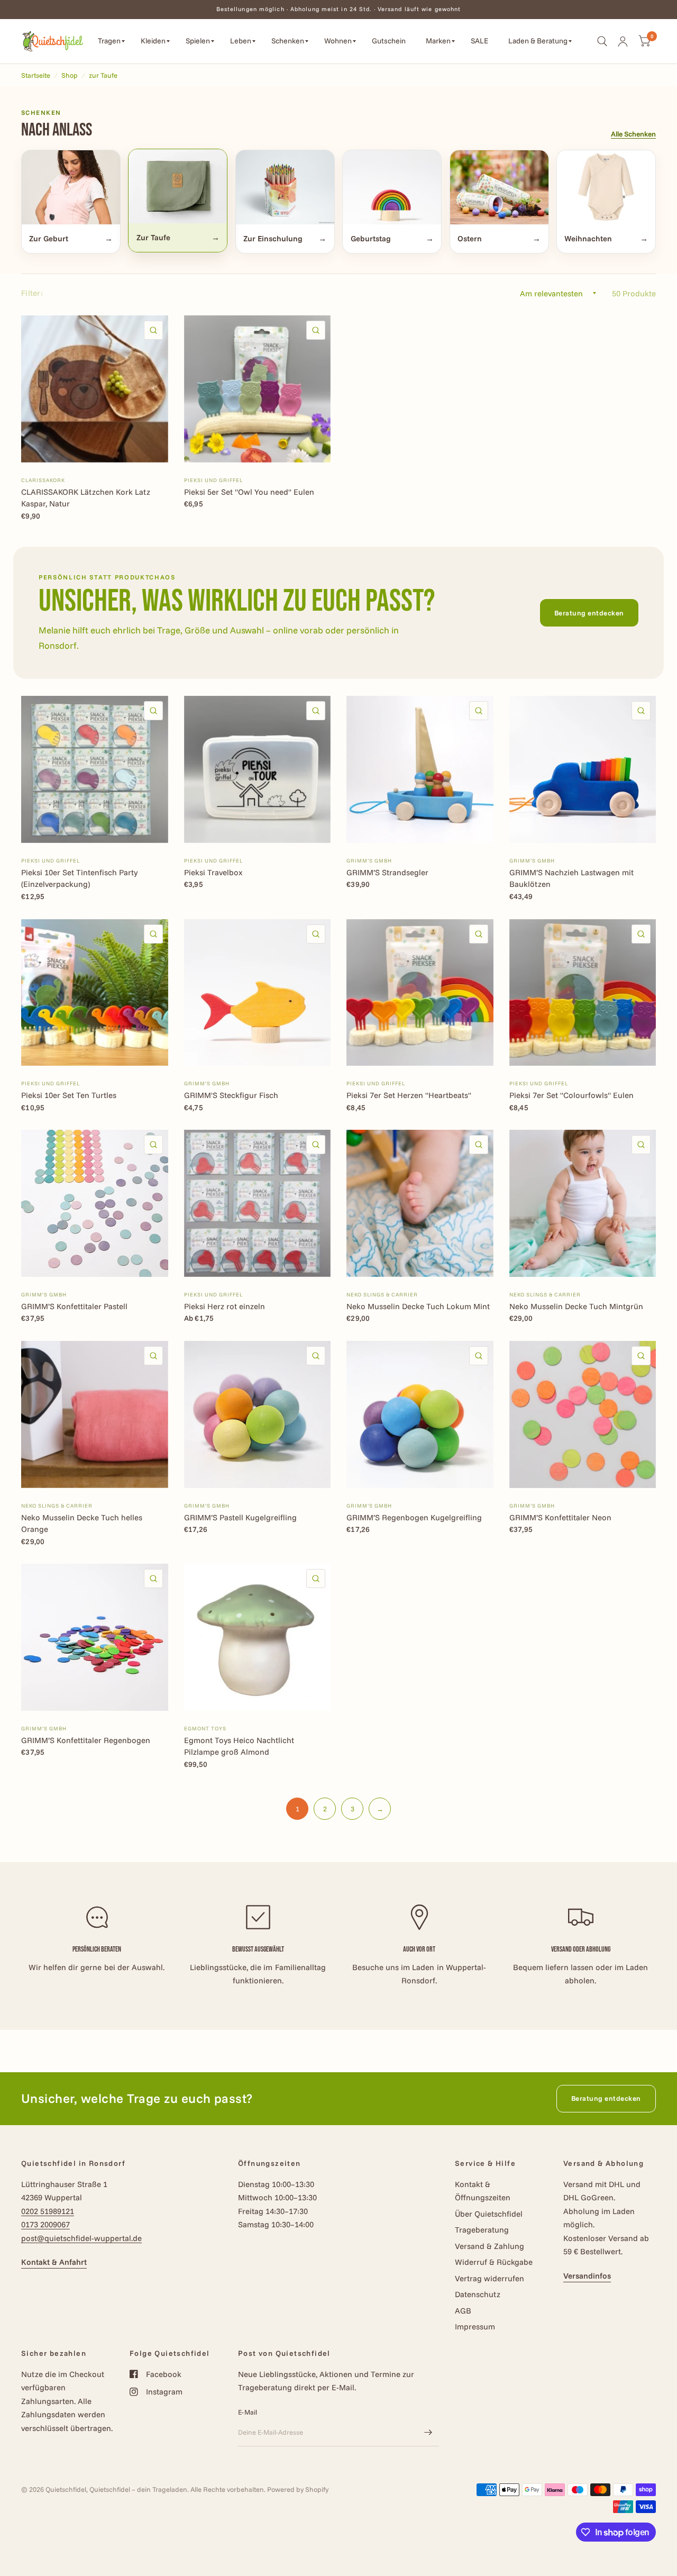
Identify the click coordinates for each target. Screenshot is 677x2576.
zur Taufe (103, 75)
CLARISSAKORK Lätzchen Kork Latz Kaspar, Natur (86, 498)
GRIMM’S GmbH (369, 861)
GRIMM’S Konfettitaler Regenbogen (86, 1740)
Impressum (475, 2326)
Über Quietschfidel (489, 2214)
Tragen (109, 41)
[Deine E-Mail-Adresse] (428, 2433)
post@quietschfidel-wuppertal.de (81, 2238)
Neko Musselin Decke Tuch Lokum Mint (418, 1306)
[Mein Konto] (623, 41)
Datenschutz (478, 2294)
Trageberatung (482, 2230)
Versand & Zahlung (490, 2246)
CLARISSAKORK (43, 480)
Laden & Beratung (538, 41)
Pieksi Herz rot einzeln (225, 1306)
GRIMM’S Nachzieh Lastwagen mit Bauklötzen (571, 878)
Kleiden (153, 41)
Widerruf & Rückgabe (494, 2262)
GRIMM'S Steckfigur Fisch (231, 1095)
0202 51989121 (48, 2211)
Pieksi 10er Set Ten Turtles (69, 1095)
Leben (241, 41)
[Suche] (602, 41)
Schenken (288, 41)
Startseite (36, 75)
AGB (463, 2311)
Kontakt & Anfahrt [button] (54, 2262)
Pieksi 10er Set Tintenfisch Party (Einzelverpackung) (79, 878)
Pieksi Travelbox (213, 872)
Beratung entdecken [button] (606, 2098)
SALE (479, 41)
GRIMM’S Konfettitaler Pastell (74, 1306)
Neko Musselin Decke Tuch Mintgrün (576, 1306)
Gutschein (389, 41)
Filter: (32, 293)
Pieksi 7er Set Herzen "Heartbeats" (409, 1095)
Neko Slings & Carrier (382, 1295)
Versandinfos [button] (587, 2276)
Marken (438, 41)
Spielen (198, 41)
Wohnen (338, 41)
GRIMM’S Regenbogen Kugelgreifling (414, 1517)
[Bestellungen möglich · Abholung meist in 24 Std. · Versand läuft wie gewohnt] (339, 9)
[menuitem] (111, 41)
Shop (70, 75)
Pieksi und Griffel (213, 480)
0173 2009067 (45, 2224)
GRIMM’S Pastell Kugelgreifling (240, 1517)
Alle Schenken (633, 134)
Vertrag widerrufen (490, 2278)
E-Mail (248, 2412)
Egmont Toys (205, 1729)
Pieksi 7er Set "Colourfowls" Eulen (571, 1095)
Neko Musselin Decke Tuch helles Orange (82, 1523)
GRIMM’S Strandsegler (387, 872)
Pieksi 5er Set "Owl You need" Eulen (249, 492)
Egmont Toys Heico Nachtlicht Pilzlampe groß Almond (239, 1746)
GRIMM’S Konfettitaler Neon (560, 1517)
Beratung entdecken (589, 613)
